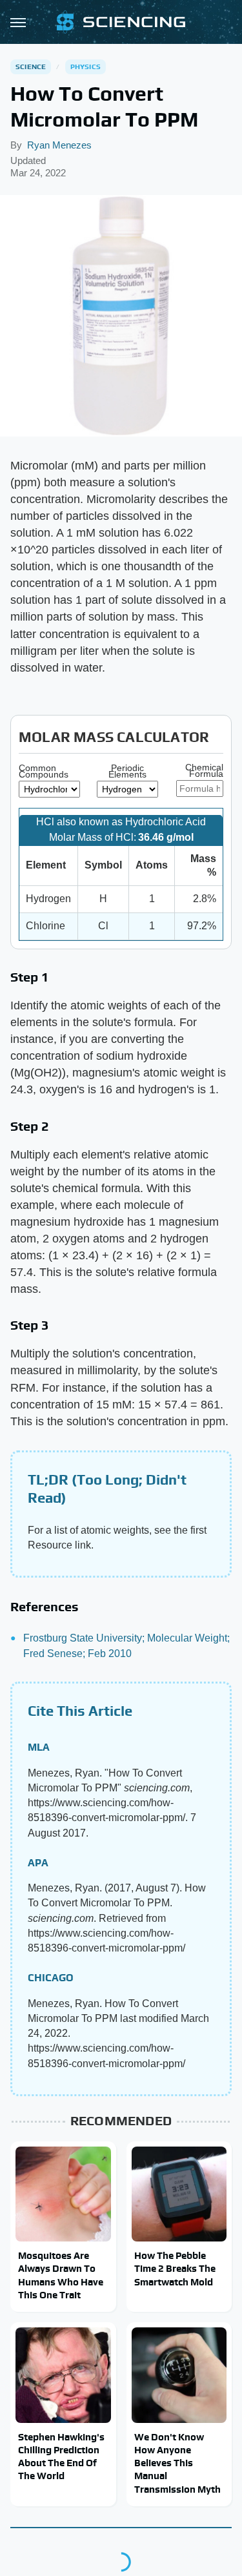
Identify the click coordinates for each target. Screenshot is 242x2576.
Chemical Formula (204, 770)
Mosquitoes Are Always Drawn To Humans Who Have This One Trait (61, 2275)
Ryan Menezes (59, 145)
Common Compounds (44, 771)
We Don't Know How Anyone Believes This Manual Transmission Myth (177, 2463)
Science (31, 67)
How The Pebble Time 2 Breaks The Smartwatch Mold (175, 2269)
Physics (86, 67)
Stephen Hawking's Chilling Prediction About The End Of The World (61, 2457)
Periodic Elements (127, 771)
